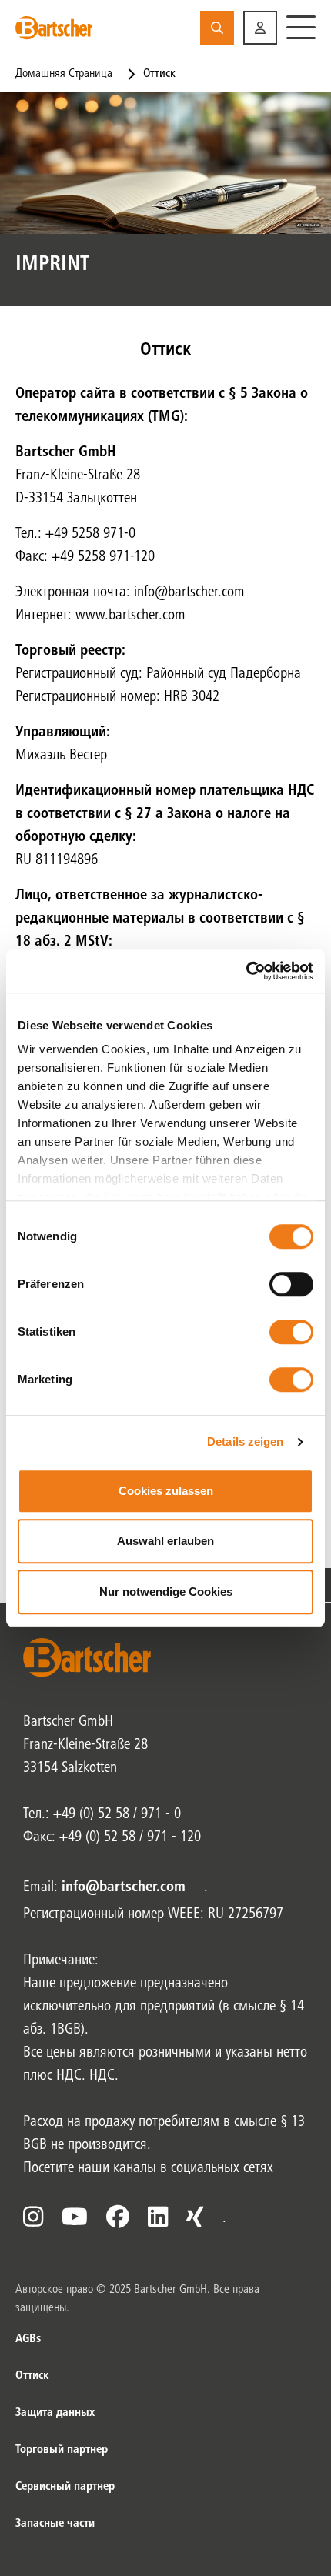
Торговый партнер (62, 2450)
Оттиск (32, 2376)
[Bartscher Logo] (54, 28)
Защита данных (55, 2413)
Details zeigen (245, 1441)
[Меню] (301, 28)
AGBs (28, 2339)
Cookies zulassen (166, 1491)
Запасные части (55, 2524)
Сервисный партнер (65, 2487)
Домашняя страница (64, 74)
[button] (260, 28)
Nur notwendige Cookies (166, 1592)
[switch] (291, 1284)
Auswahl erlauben (165, 1541)
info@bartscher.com (124, 1888)
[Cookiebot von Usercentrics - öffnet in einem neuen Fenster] (246, 971)
